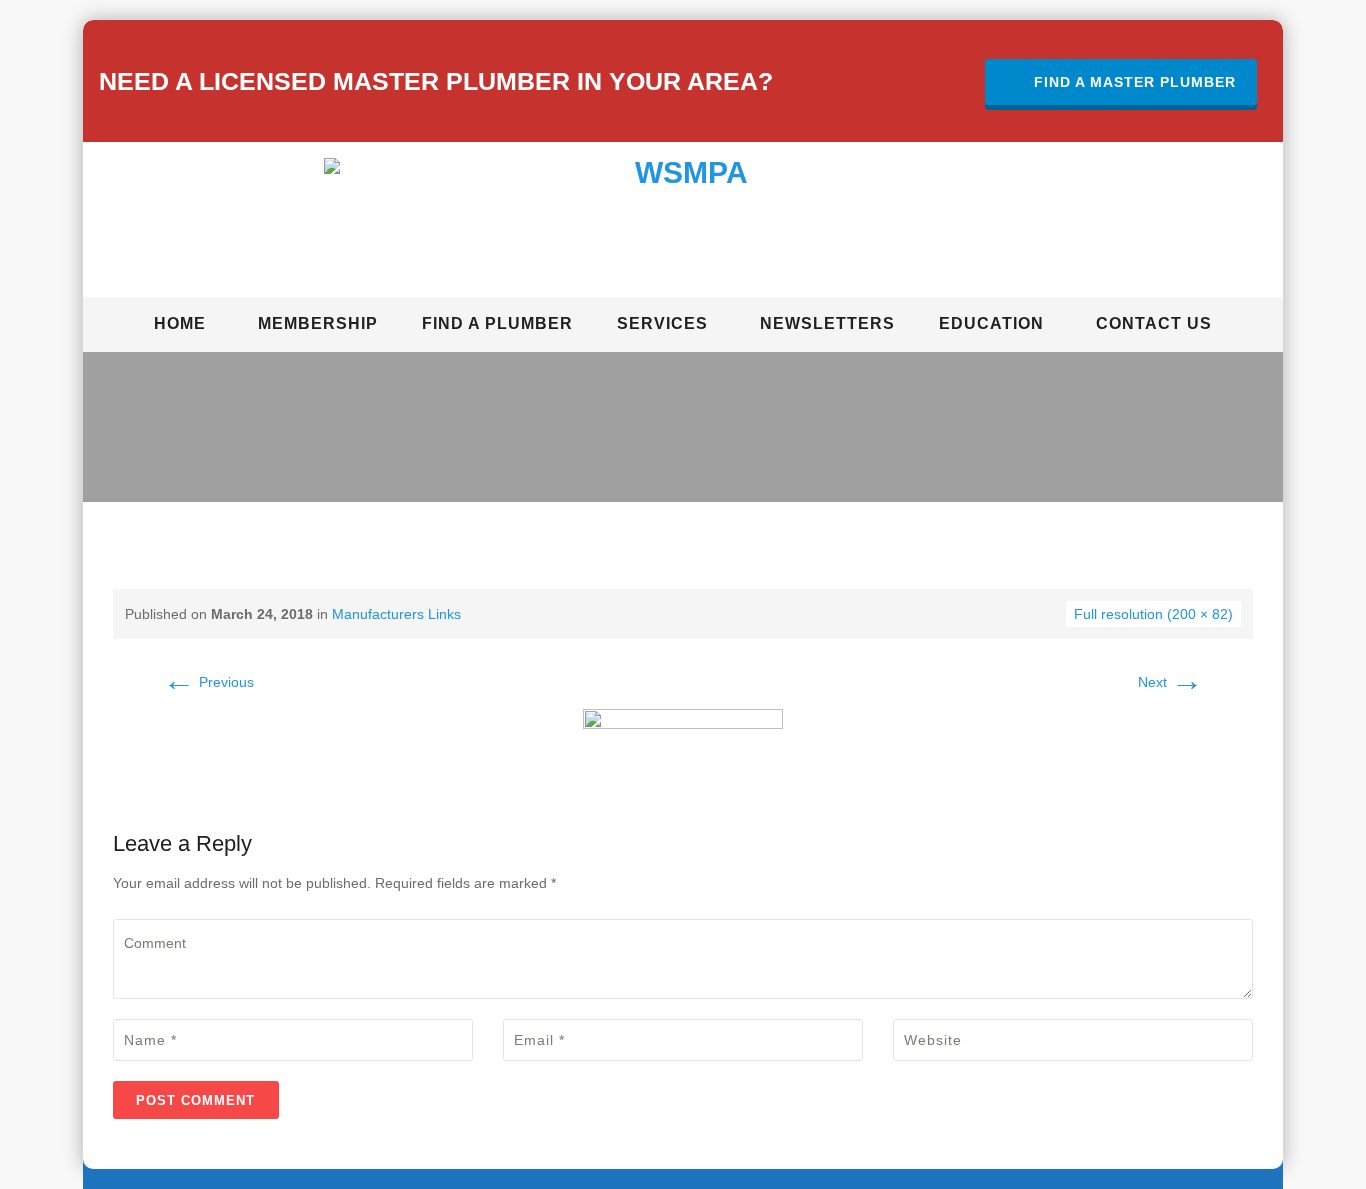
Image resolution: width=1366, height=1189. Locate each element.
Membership (318, 323)
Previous (208, 682)
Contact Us (1154, 323)
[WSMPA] (683, 223)
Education (991, 323)
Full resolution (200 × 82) (1153, 614)
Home (180, 323)
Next (1170, 682)
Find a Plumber (497, 323)
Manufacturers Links (396, 614)
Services (662, 323)
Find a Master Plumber (1135, 82)
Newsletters (827, 323)
